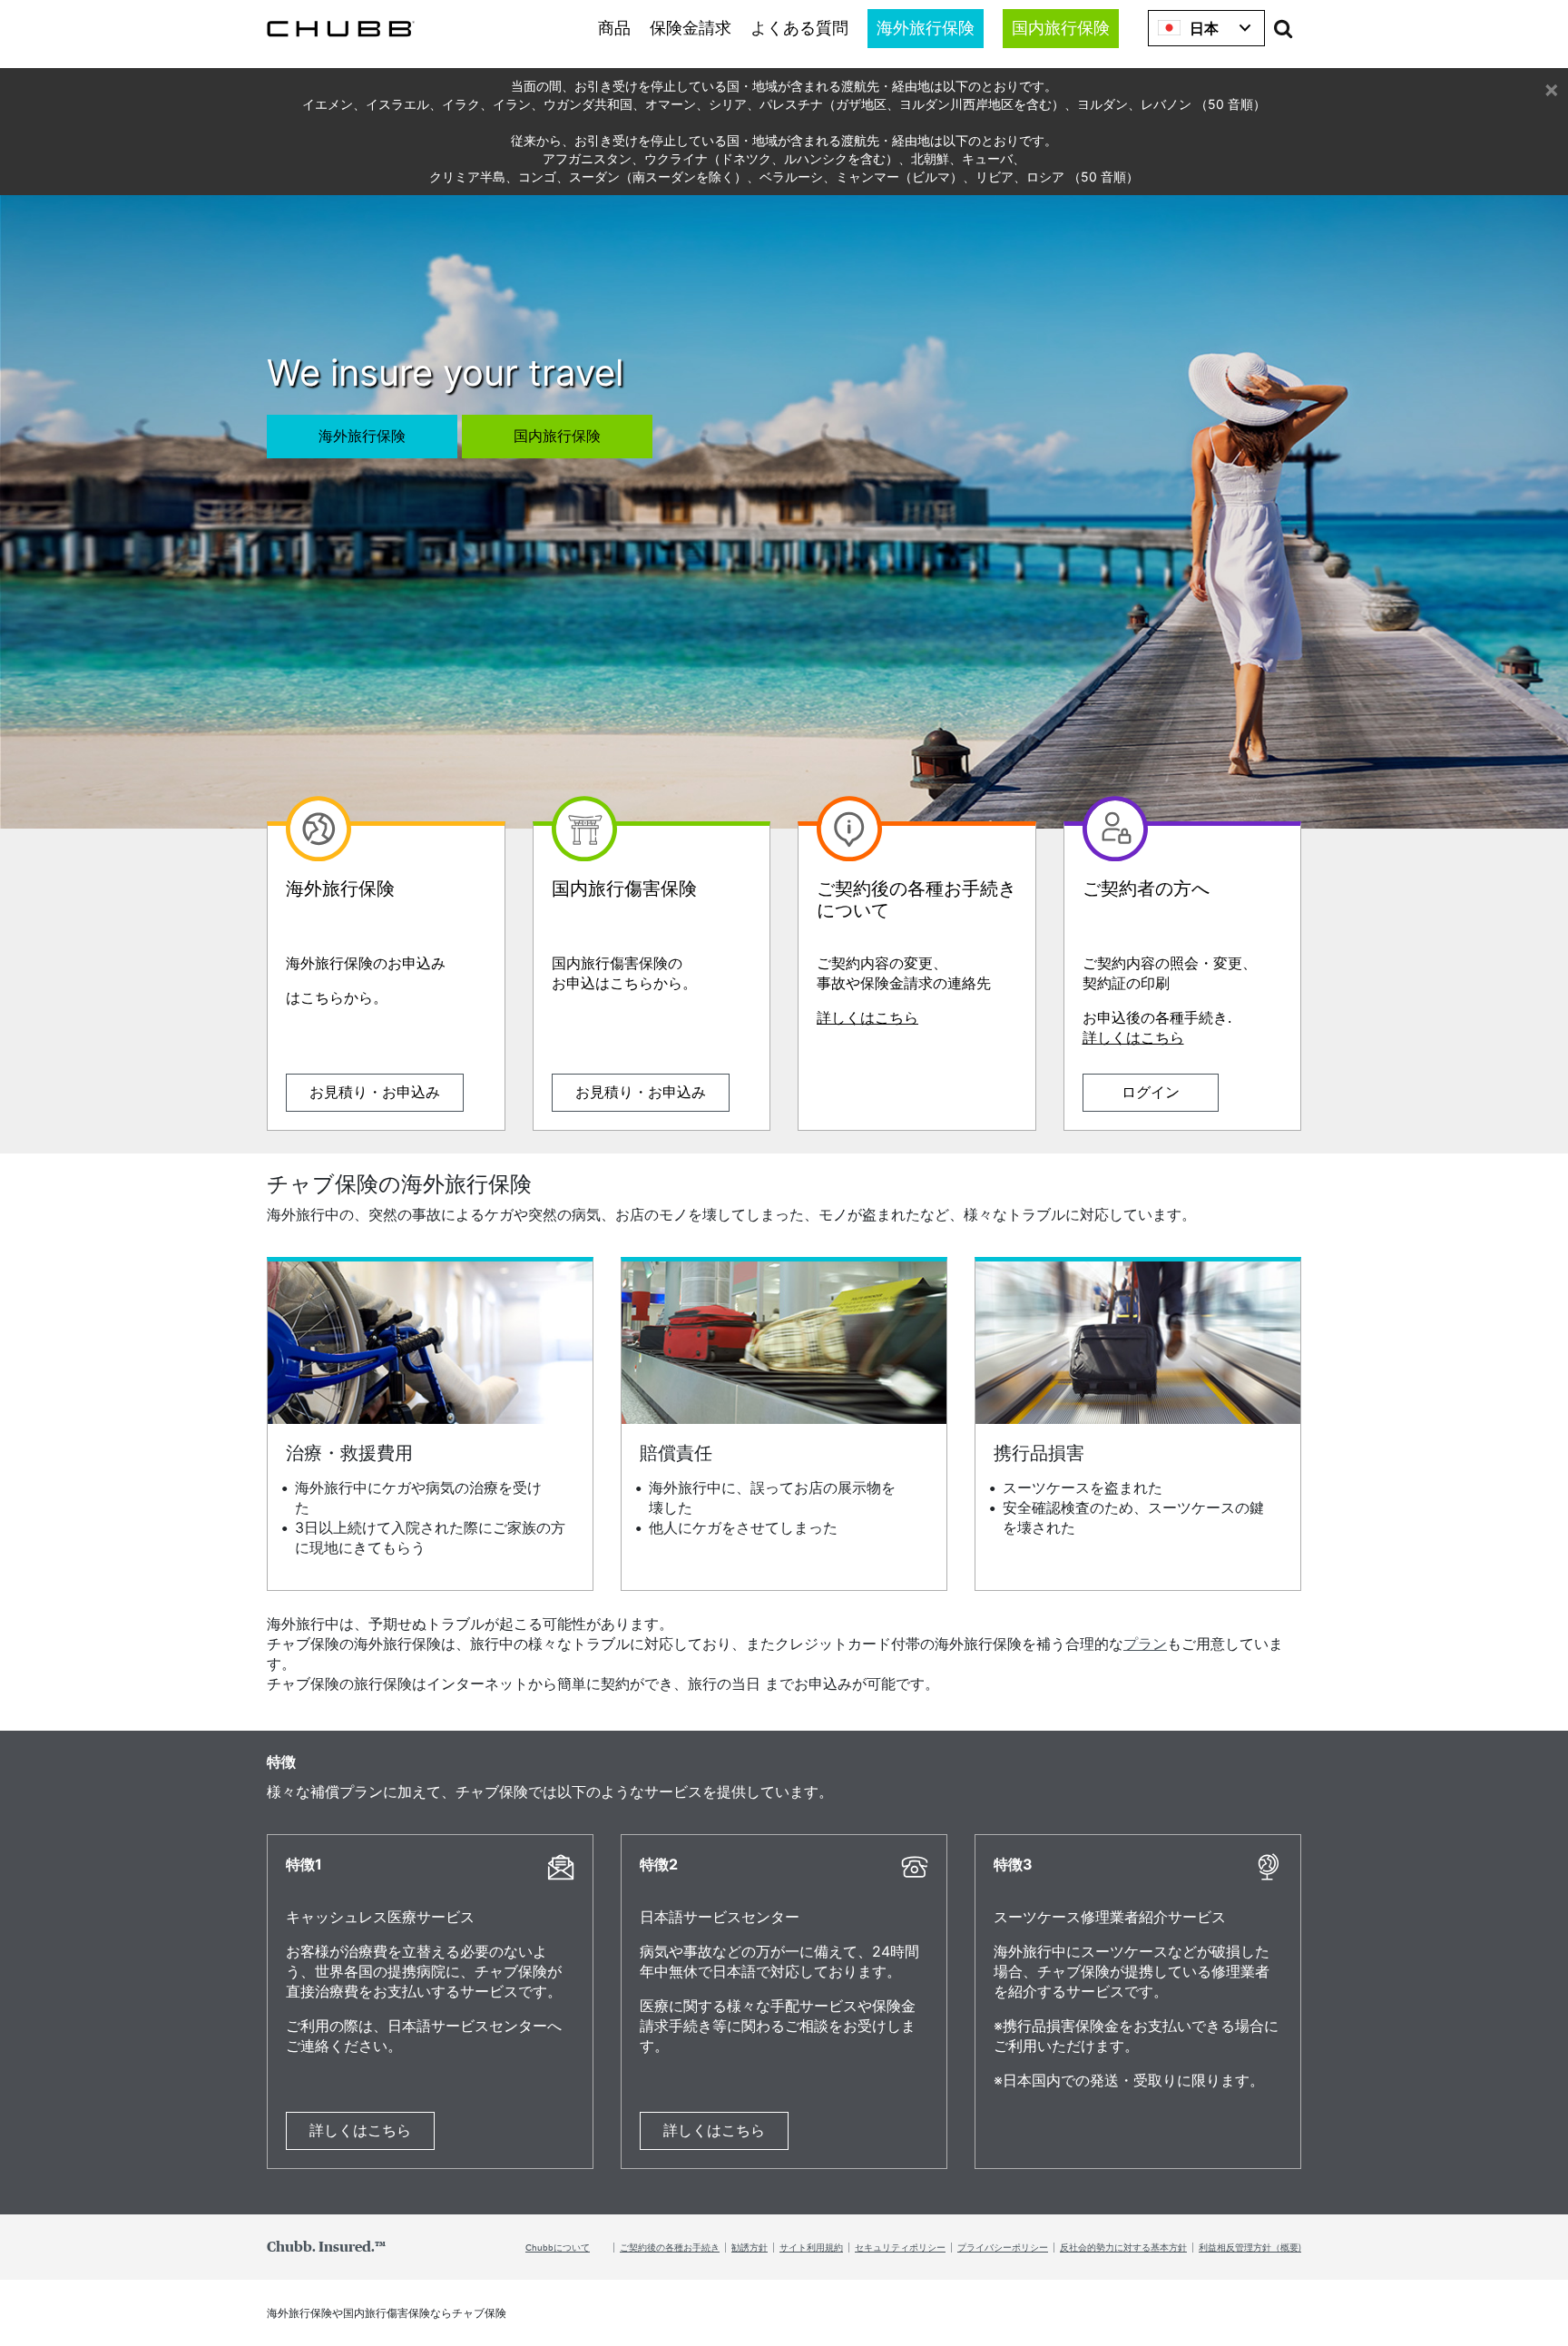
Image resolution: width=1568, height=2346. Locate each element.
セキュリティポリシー (900, 2247)
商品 (614, 29)
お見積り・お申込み (375, 1092)
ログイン (1151, 1092)
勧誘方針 (750, 2247)
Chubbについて (558, 2247)
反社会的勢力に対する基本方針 (1123, 2247)
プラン (1145, 1644)
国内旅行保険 (1061, 29)
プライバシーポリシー (1003, 2247)
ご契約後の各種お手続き (670, 2247)
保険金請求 (691, 29)
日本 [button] (1204, 28)
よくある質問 (799, 29)
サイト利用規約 (811, 2247)
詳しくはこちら (867, 1017)
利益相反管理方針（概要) (1250, 2247)
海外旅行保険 (926, 29)
